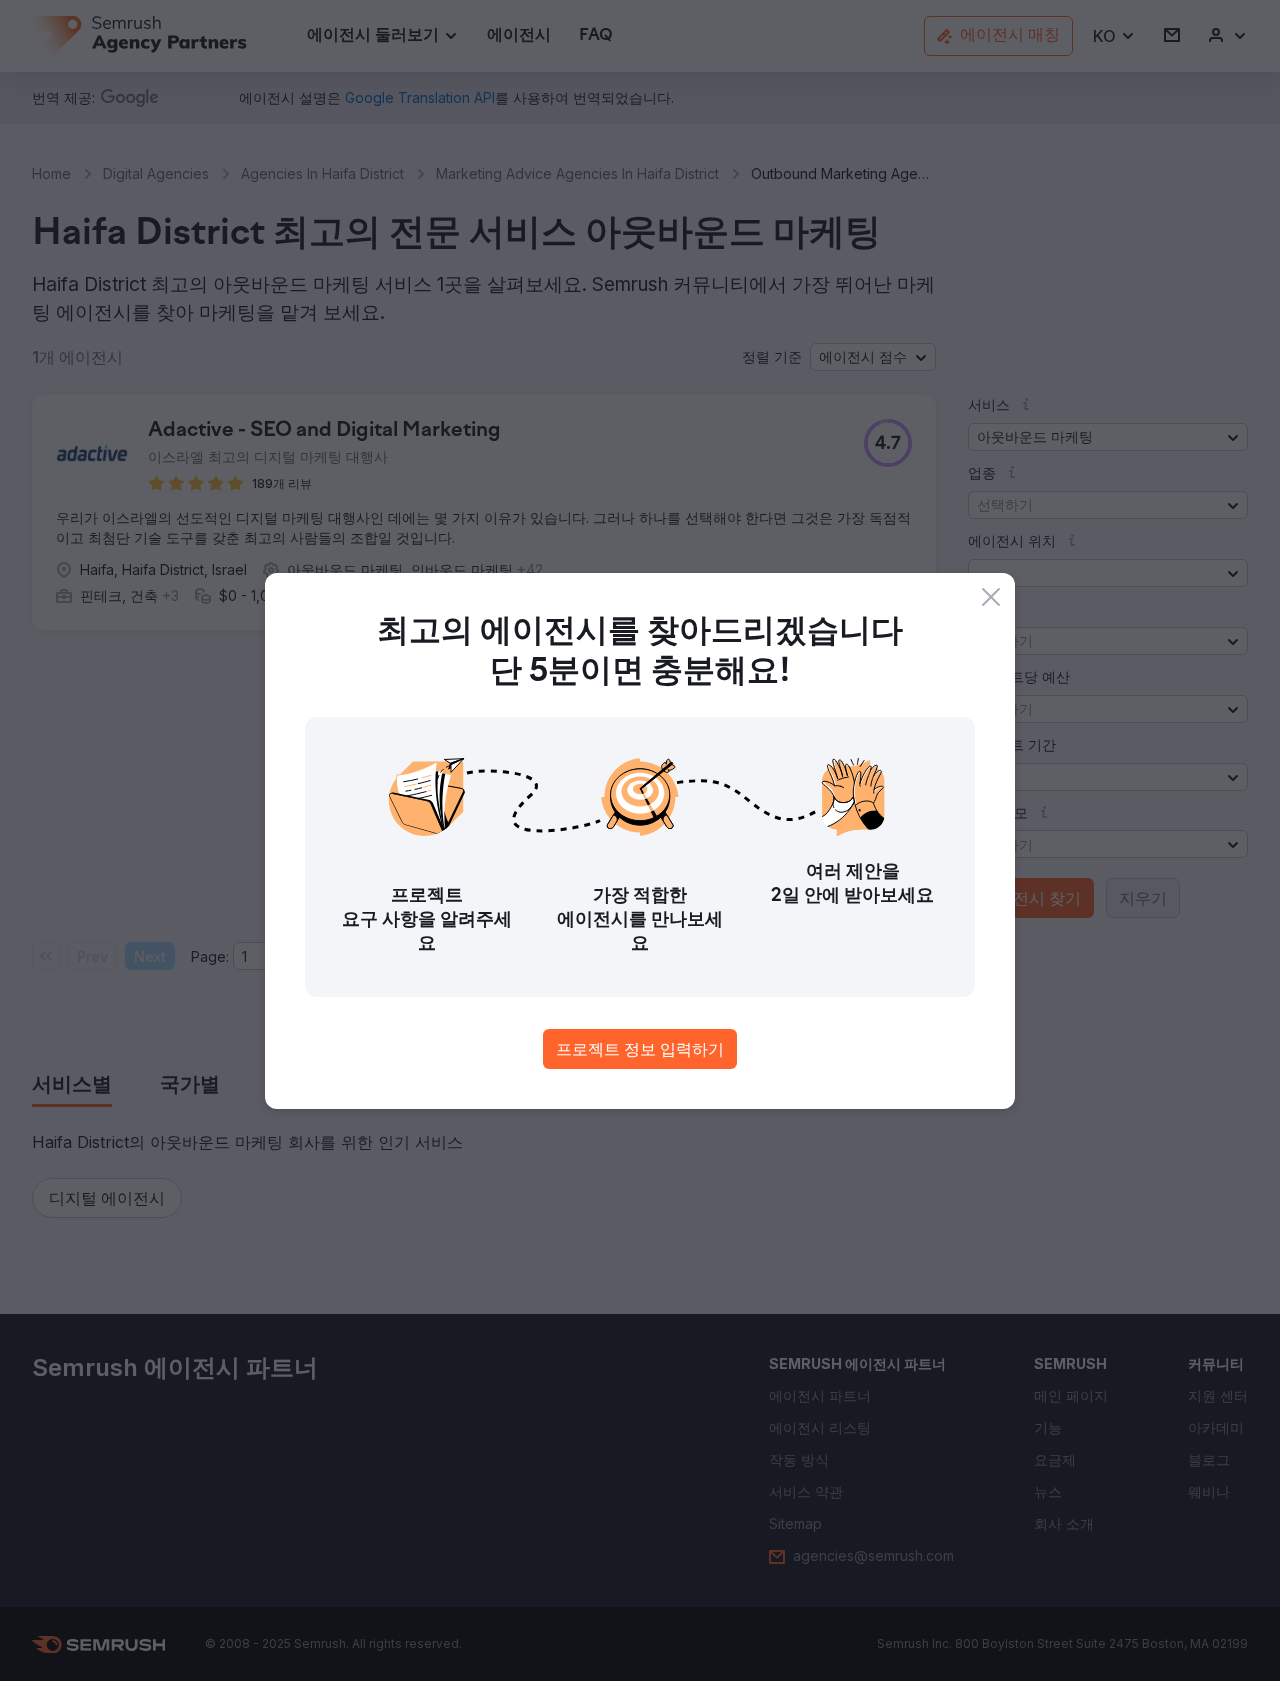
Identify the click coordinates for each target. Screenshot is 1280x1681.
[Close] (991, 597)
